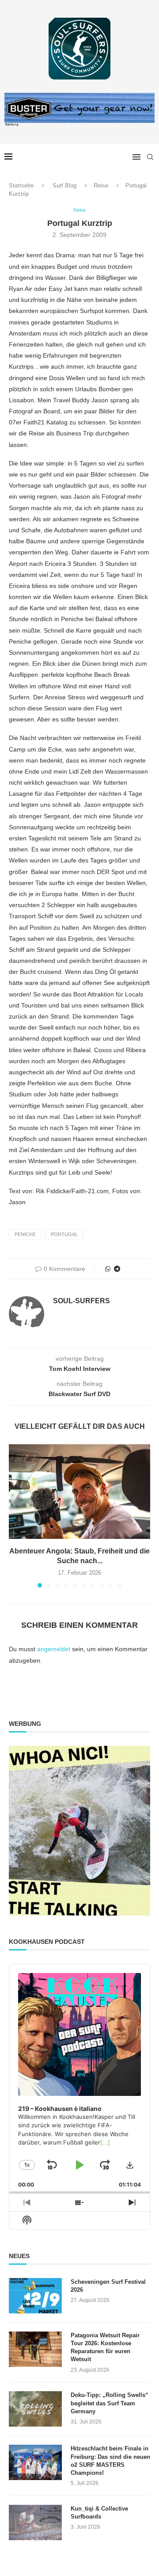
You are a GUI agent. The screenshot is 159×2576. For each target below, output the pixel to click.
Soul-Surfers (81, 1301)
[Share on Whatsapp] (108, 1269)
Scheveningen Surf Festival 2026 (108, 2286)
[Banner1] (79, 1831)
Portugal (64, 1234)
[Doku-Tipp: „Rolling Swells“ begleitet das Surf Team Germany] (35, 2409)
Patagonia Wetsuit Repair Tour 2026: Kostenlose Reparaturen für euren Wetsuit (105, 2347)
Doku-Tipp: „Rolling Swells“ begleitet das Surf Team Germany (110, 2403)
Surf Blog (64, 185)
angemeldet (54, 1649)
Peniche (25, 1234)
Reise (101, 185)
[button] (16, 1515)
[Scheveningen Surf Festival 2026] (35, 2296)
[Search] (150, 157)
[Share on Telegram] (117, 1269)
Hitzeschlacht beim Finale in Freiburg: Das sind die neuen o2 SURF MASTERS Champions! (110, 2461)
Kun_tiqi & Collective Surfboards (99, 2513)
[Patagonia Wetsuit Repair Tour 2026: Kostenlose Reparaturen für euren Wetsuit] (35, 2349)
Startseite (21, 185)
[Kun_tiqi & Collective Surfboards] (35, 2523)
